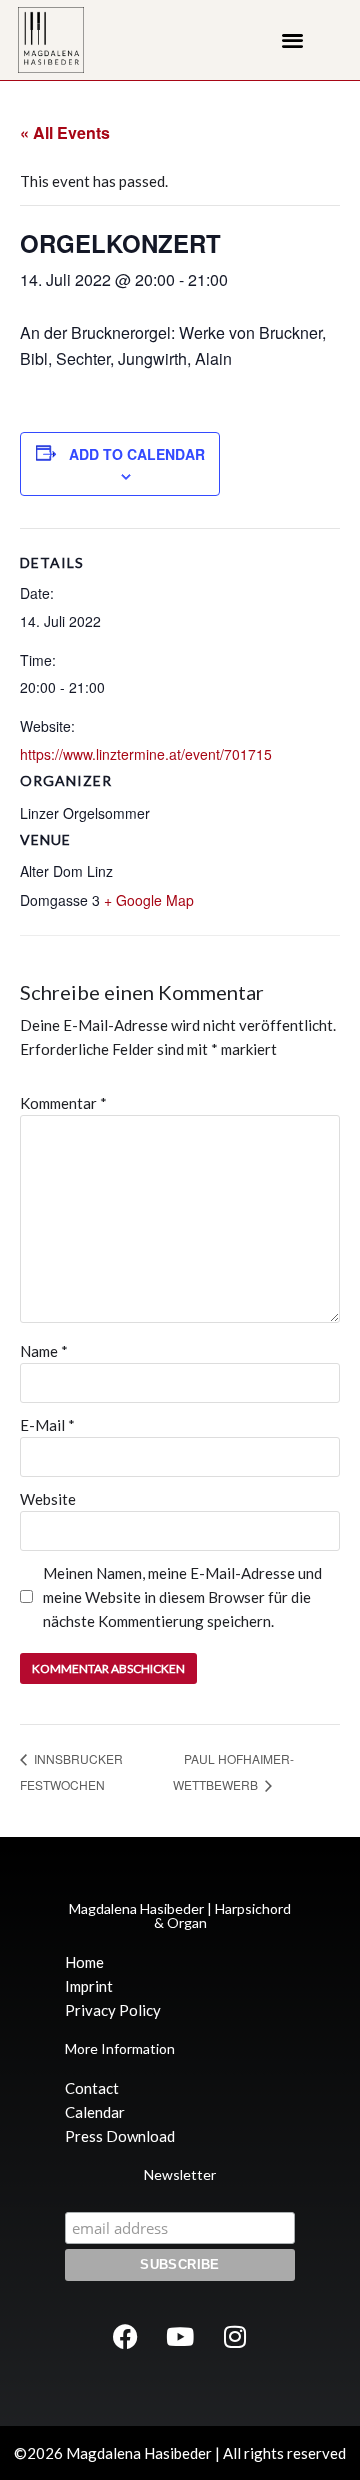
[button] (292, 40)
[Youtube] (180, 2336)
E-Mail (47, 1425)
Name (44, 1351)
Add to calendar (137, 454)
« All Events (65, 132)
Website (48, 1499)
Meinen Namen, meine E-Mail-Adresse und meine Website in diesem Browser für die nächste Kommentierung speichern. (182, 1597)
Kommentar (63, 1103)
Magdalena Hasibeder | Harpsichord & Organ (180, 1915)
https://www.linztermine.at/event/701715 (146, 754)
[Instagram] (235, 2336)
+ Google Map (149, 900)
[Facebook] (125, 2336)
